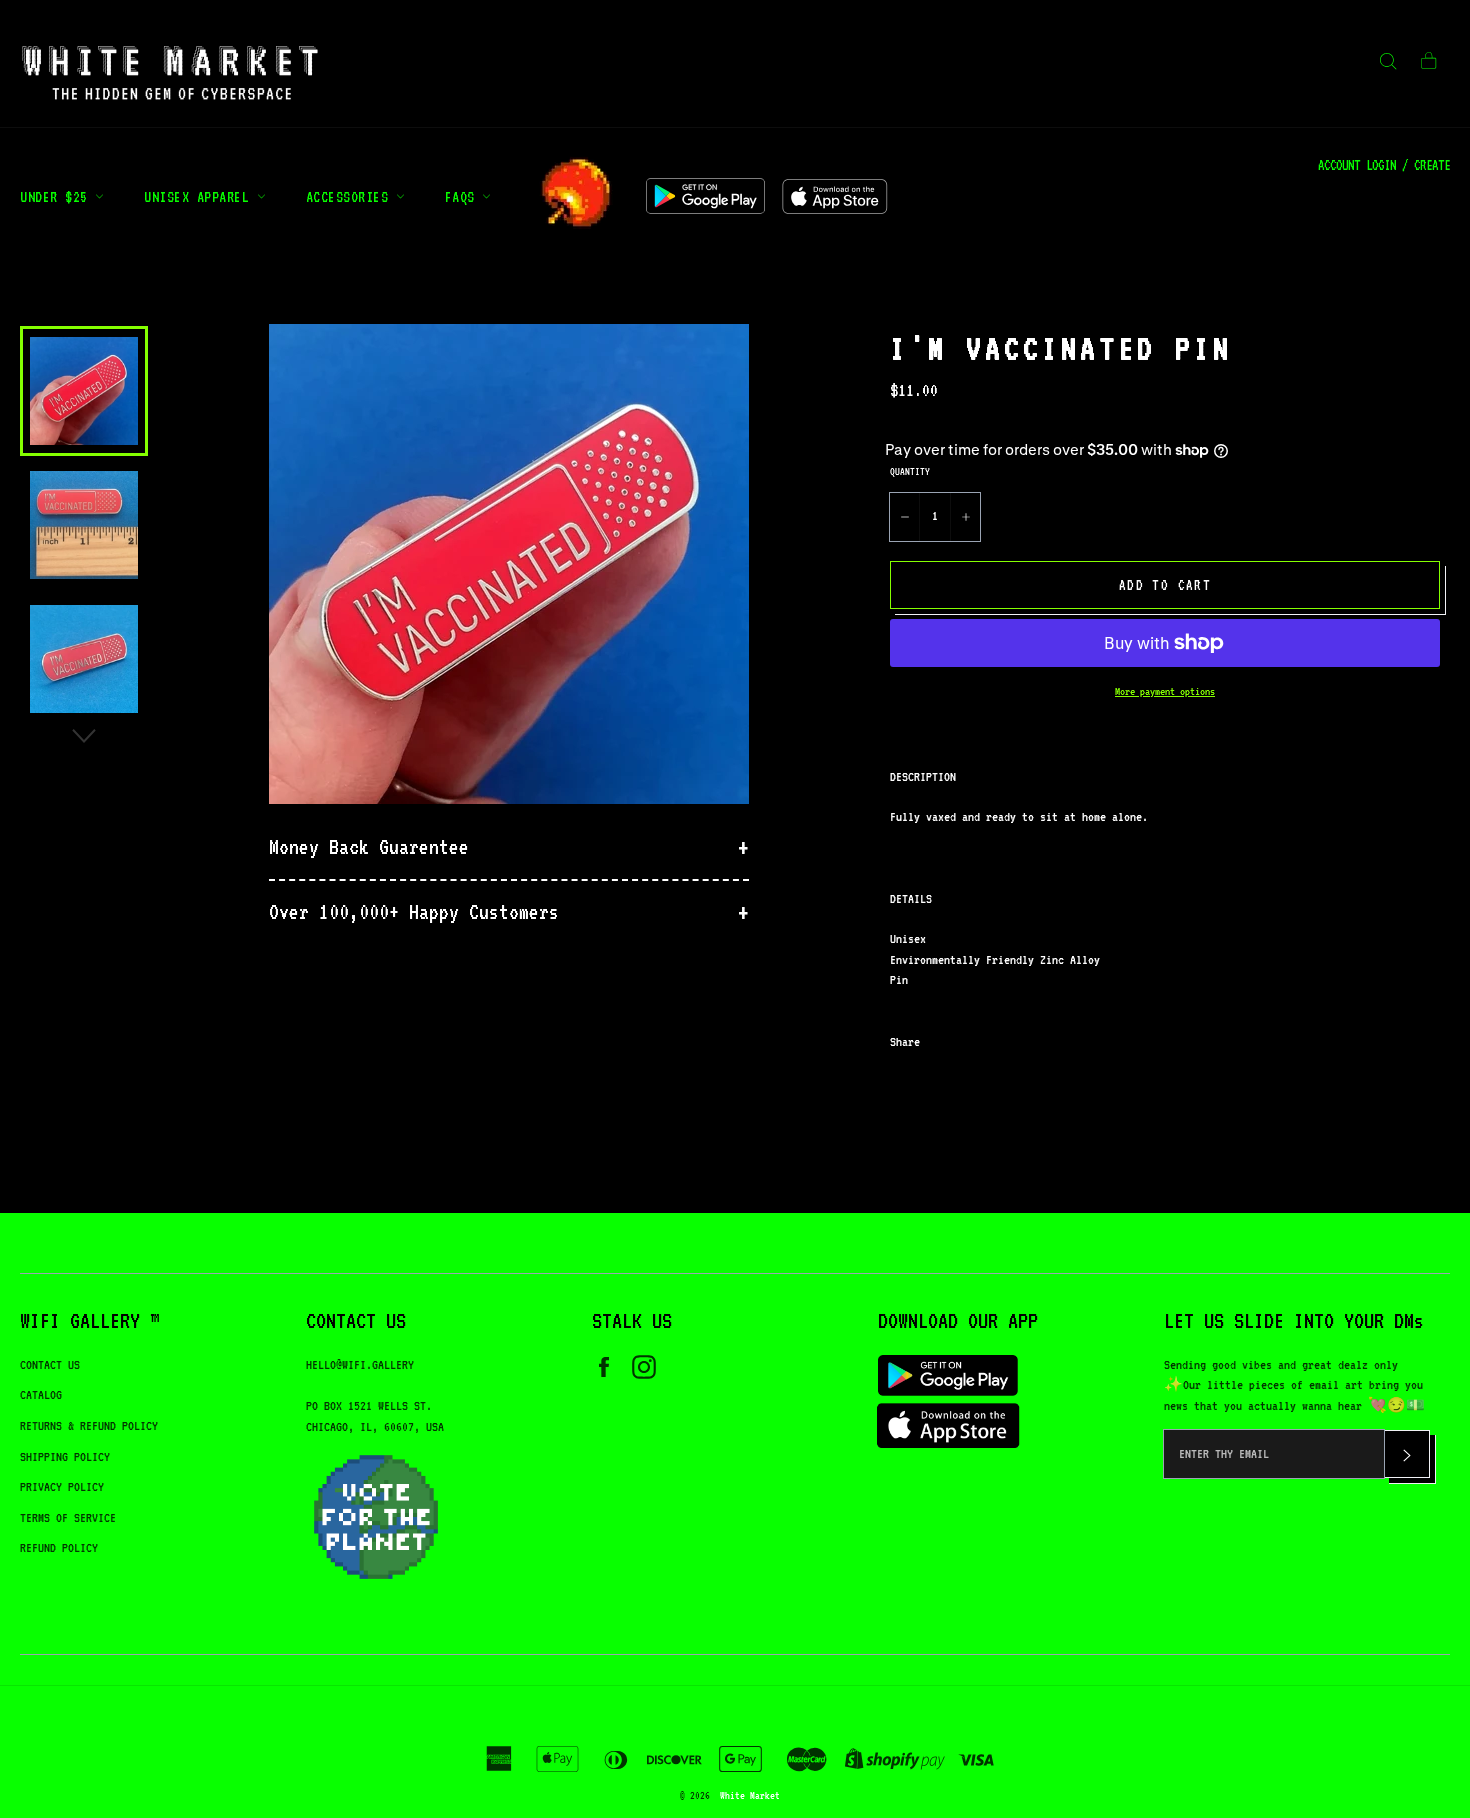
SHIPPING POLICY (65, 1456)
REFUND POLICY (59, 1547)
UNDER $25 (57, 196)
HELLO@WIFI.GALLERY (360, 1364)
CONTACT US (50, 1364)
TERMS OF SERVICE (68, 1517)
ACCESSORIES (351, 196)
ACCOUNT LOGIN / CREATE (1384, 165)
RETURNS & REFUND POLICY (89, 1425)
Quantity (910, 471)
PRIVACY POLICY (62, 1486)
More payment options (1165, 691)
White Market (750, 1795)
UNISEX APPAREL (200, 196)
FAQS (464, 196)
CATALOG (41, 1394)
